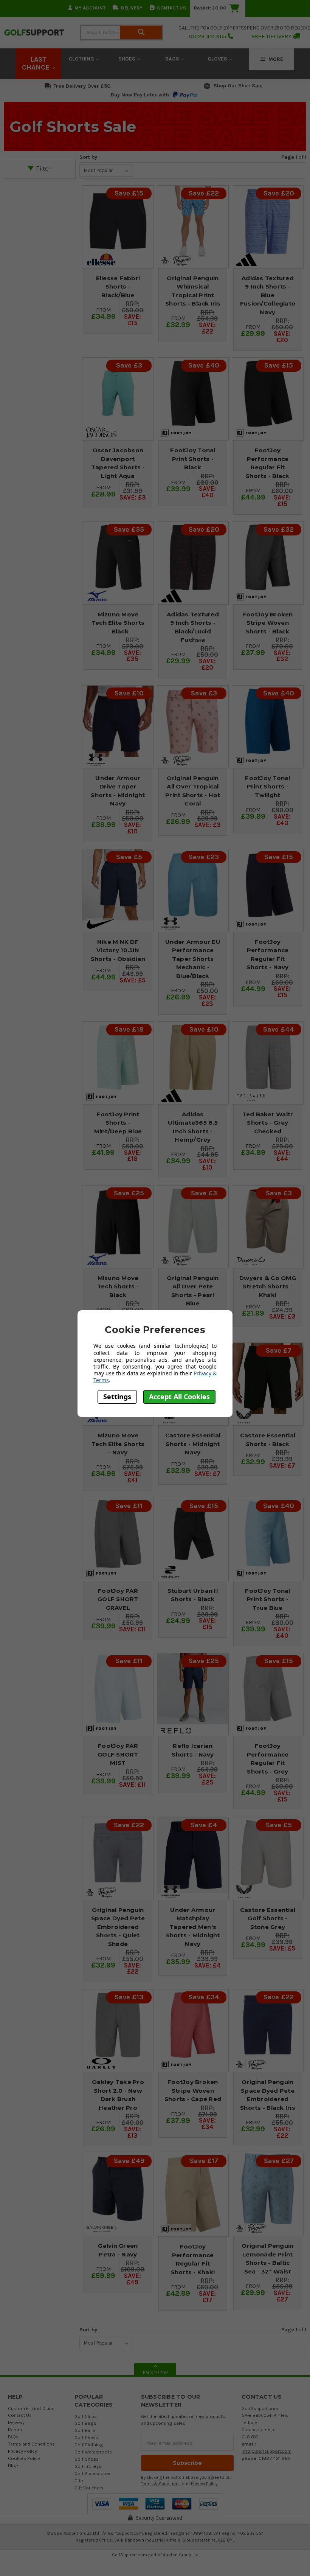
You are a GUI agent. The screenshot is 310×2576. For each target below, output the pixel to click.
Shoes (128, 59)
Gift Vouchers (89, 2488)
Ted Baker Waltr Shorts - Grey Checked (268, 1123)
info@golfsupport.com (267, 2451)
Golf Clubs (86, 2416)
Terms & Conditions (161, 2484)
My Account (90, 8)
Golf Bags (85, 2423)
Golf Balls (85, 2430)
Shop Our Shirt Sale (238, 86)
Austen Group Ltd (181, 2555)
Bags (173, 59)
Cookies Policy (24, 2458)
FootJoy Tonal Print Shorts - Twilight (267, 787)
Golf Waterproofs (93, 2452)
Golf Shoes (87, 2459)
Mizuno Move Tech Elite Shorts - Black (118, 623)
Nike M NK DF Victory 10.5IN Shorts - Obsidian (118, 950)
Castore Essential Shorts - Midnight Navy (193, 1444)
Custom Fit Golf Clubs (31, 2408)
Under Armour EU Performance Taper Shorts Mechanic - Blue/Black (193, 959)
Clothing (82, 59)
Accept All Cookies (179, 1397)
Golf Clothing (89, 2445)
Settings (117, 1397)
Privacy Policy (22, 2451)
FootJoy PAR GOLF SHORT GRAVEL (118, 1599)
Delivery (132, 8)
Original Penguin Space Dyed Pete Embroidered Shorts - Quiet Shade (118, 1927)
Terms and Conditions (31, 2444)
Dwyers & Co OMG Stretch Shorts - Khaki (268, 1286)
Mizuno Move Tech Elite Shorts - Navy (118, 1444)
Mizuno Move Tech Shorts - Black (118, 1286)
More (275, 59)
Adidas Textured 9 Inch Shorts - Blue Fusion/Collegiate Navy (268, 295)
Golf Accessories (93, 2473)
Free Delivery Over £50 (82, 86)
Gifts (80, 2481)
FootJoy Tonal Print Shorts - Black (193, 459)
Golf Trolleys (88, 2466)
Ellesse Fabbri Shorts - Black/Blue (118, 287)
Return (15, 2429)
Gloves (218, 59)
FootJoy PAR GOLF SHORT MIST (118, 1754)
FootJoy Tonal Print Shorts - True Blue (267, 1599)
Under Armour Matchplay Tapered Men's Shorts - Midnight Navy (193, 1927)
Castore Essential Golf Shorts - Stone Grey (268, 1918)
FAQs (13, 2437)
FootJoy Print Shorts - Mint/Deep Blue (118, 1123)
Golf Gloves (87, 2437)
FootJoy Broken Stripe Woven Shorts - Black (268, 623)
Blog (13, 2465)
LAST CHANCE (37, 64)
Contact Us (171, 8)
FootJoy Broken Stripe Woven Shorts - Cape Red (193, 2090)
